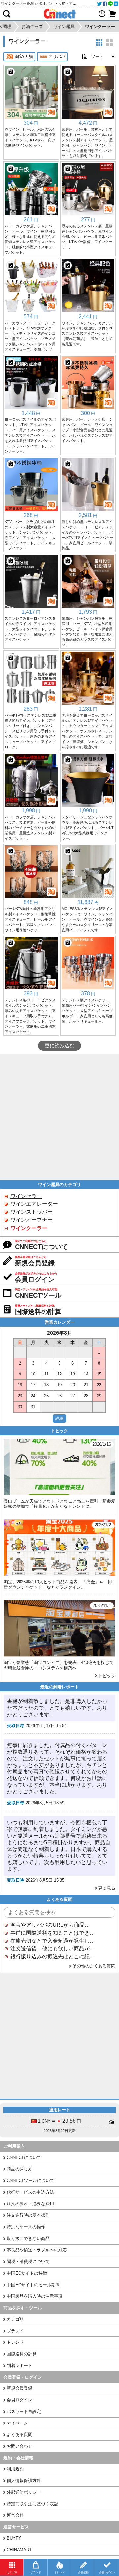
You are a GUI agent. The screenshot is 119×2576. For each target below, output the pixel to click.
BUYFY (14, 2538)
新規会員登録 (20, 2388)
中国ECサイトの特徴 (27, 2273)
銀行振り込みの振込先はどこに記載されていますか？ (53, 1957)
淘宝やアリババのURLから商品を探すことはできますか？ (53, 1925)
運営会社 (15, 2515)
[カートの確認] (112, 14)
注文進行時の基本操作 (28, 2215)
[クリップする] (11, 72)
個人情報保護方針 (24, 2481)
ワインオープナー (31, 1220)
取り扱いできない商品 (28, 2238)
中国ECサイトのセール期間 (33, 2285)
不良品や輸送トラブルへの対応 (37, 2250)
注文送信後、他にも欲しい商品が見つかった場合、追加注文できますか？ (53, 1949)
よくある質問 (20, 2435)
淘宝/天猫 (24, 56)
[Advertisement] (59, 1117)
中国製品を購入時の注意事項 (35, 2296)
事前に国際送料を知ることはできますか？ (53, 1933)
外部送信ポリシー (24, 2492)
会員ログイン (20, 2400)
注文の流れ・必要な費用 (30, 2204)
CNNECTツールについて (30, 2181)
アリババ (57, 56)
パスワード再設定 (24, 2411)
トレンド (15, 2342)
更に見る (107, 1888)
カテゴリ (15, 2319)
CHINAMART (19, 2550)
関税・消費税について (28, 2262)
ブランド (15, 2331)
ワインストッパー (31, 1212)
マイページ (17, 2423)
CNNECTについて (24, 2157)
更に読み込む (59, 1046)
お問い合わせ (20, 2446)
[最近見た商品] (102, 14)
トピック (107, 1676)
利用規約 (15, 2469)
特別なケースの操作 (26, 2227)
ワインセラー (26, 1196)
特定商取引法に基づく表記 (32, 2504)
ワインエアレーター (34, 1204)
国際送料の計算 (22, 2354)
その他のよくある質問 (94, 1966)
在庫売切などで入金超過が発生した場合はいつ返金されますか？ (53, 1941)
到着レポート (20, 2365)
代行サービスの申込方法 (30, 2192)
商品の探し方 (20, 2169)
